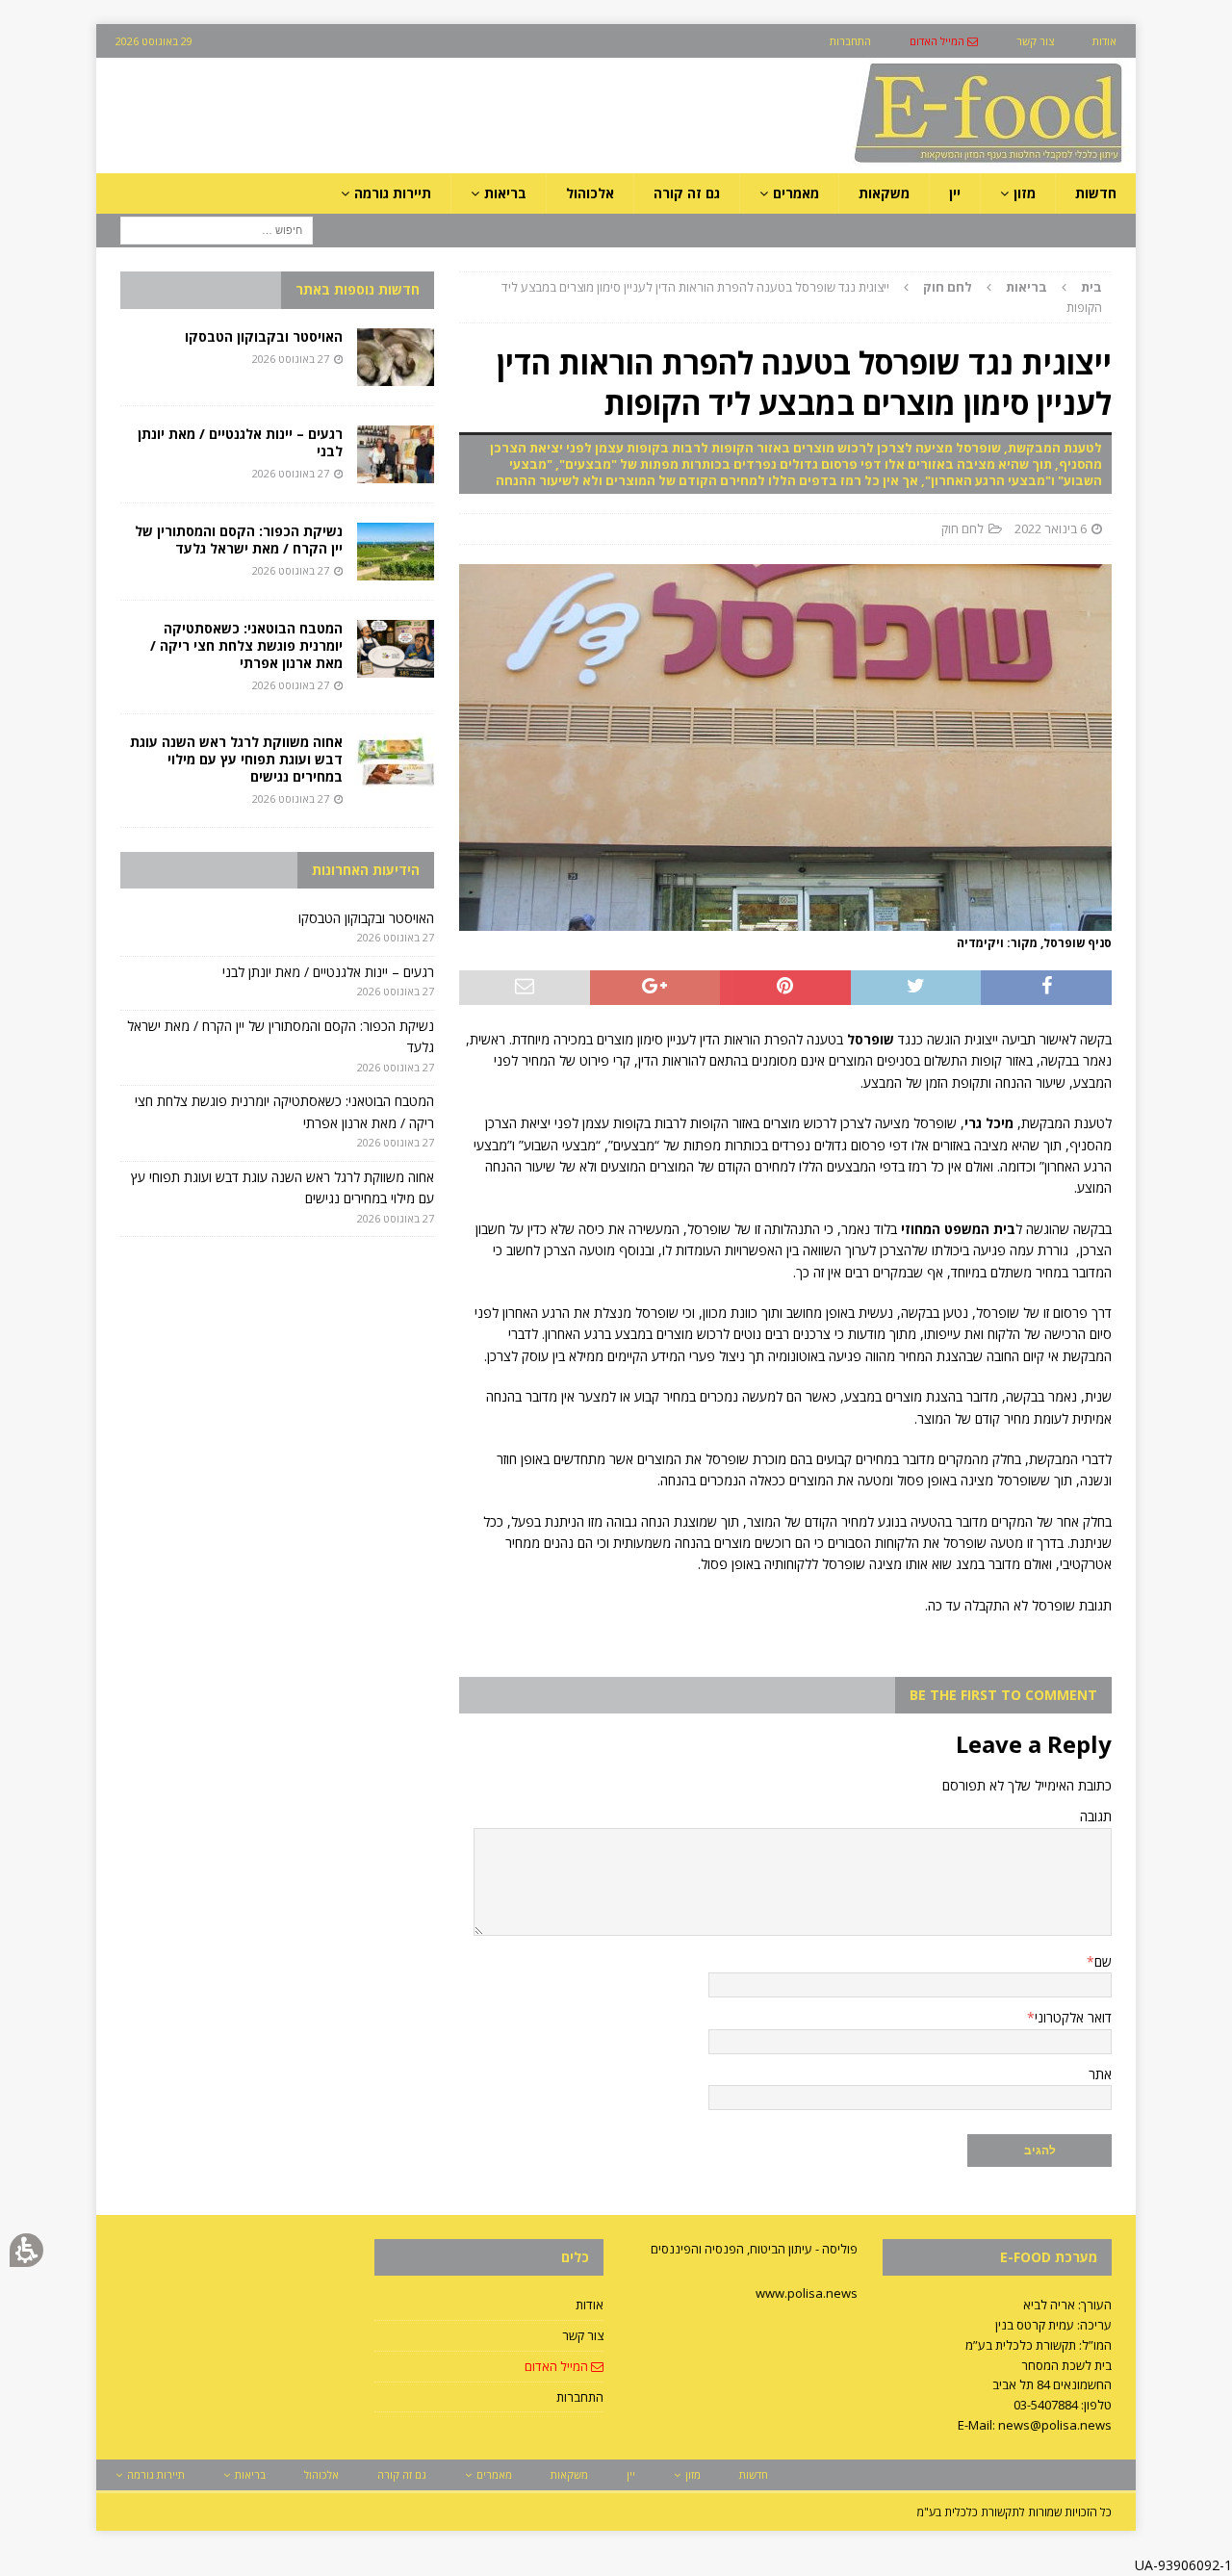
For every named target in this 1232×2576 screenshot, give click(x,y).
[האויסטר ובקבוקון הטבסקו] (396, 357)
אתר (1100, 2074)
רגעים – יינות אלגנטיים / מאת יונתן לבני (240, 442)
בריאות (1027, 287)
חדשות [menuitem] (1096, 193)
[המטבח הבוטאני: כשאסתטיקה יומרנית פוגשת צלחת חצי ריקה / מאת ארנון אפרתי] (396, 649)
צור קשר (583, 2335)
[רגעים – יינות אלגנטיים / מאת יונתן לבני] (396, 454)
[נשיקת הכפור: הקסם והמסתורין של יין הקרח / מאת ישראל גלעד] (396, 552)
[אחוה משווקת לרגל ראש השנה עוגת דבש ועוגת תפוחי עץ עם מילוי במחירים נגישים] (396, 762)
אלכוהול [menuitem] (590, 193)
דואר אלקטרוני (1073, 2017)
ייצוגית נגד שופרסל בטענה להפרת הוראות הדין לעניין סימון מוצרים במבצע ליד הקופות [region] (802, 297)
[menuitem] (944, 41)
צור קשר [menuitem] (1035, 41)
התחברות (580, 2397)
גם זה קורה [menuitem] (687, 193)
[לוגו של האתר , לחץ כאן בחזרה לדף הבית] (886, 162)
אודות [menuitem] (1104, 41)
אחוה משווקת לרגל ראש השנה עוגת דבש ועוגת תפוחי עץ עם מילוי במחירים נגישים (236, 759)
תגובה (1096, 1816)
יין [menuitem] (955, 193)
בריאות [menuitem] (505, 193)
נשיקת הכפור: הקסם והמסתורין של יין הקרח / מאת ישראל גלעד (239, 540)
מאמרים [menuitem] (796, 193)
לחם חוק (962, 528)
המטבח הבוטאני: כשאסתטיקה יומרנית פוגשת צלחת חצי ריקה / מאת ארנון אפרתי (246, 645)
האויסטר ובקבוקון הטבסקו (264, 336)
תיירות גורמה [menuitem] (393, 193)
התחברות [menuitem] (850, 41)
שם (1103, 1961)
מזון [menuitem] (1025, 193)
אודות (590, 2305)
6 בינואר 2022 (1051, 528)
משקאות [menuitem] (884, 193)
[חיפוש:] (217, 230)
